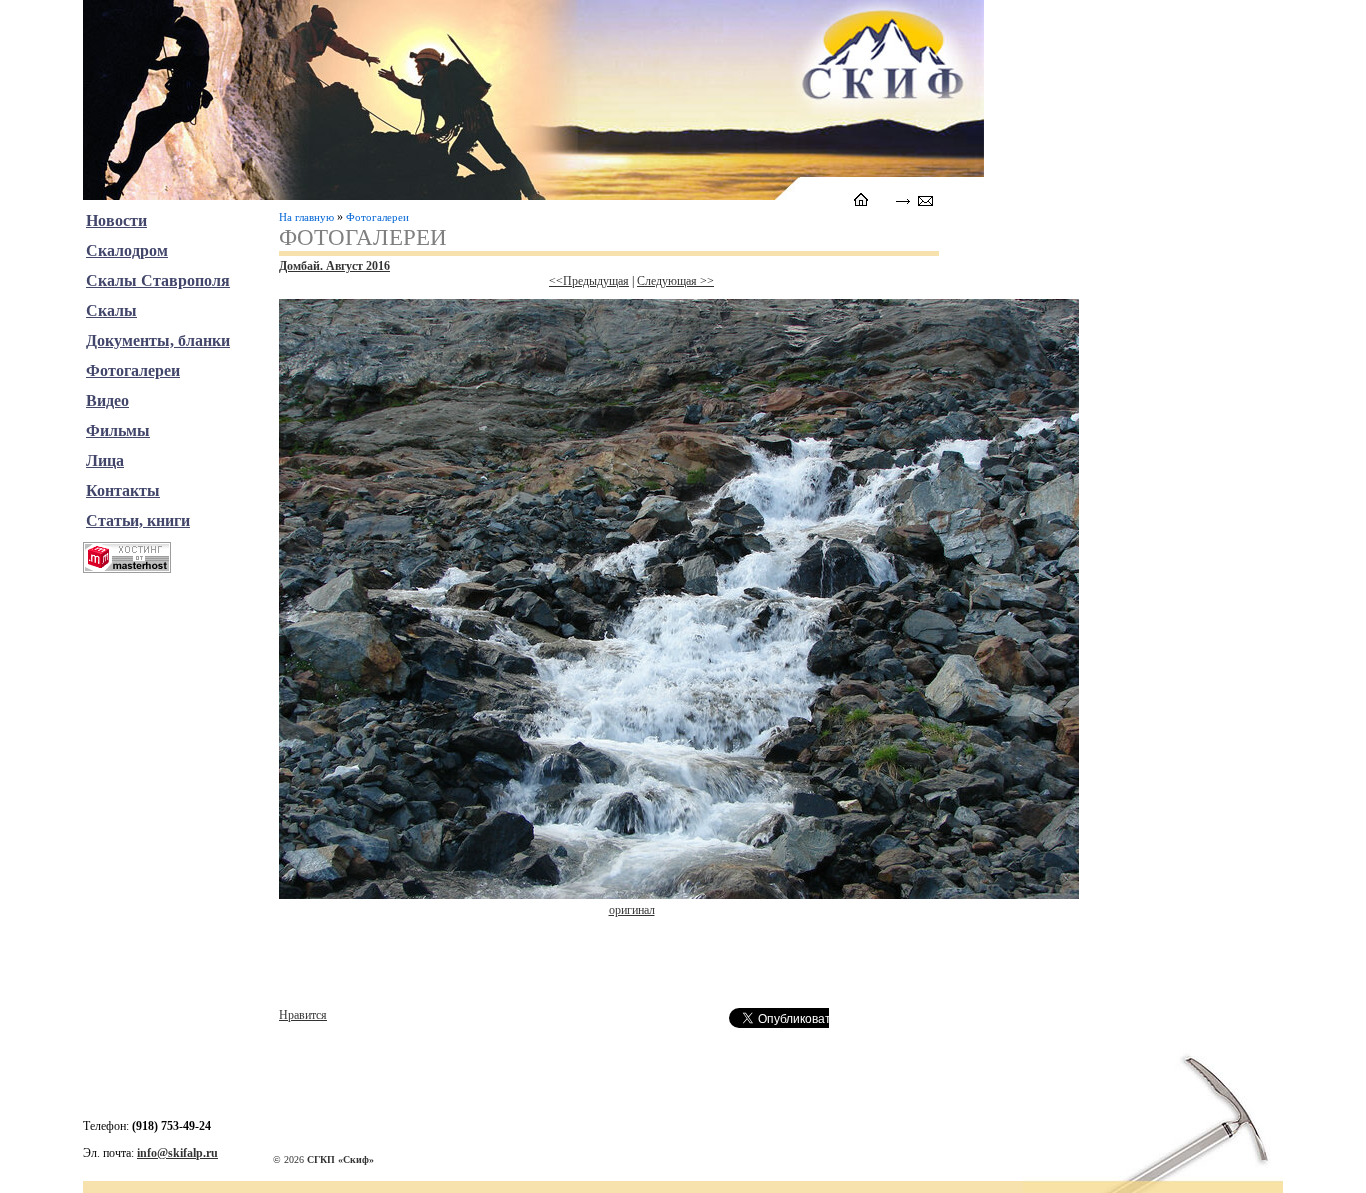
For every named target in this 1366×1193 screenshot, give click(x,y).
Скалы (111, 310)
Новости (116, 220)
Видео (107, 400)
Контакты (123, 490)
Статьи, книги (138, 520)
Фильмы (118, 430)
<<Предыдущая (589, 281)
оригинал (632, 910)
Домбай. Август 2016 (334, 266)
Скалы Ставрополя (158, 280)
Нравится (303, 1015)
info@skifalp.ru (177, 1153)
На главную (306, 217)
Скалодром (127, 250)
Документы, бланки (158, 340)
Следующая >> (675, 281)
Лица (105, 460)
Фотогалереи (377, 217)
